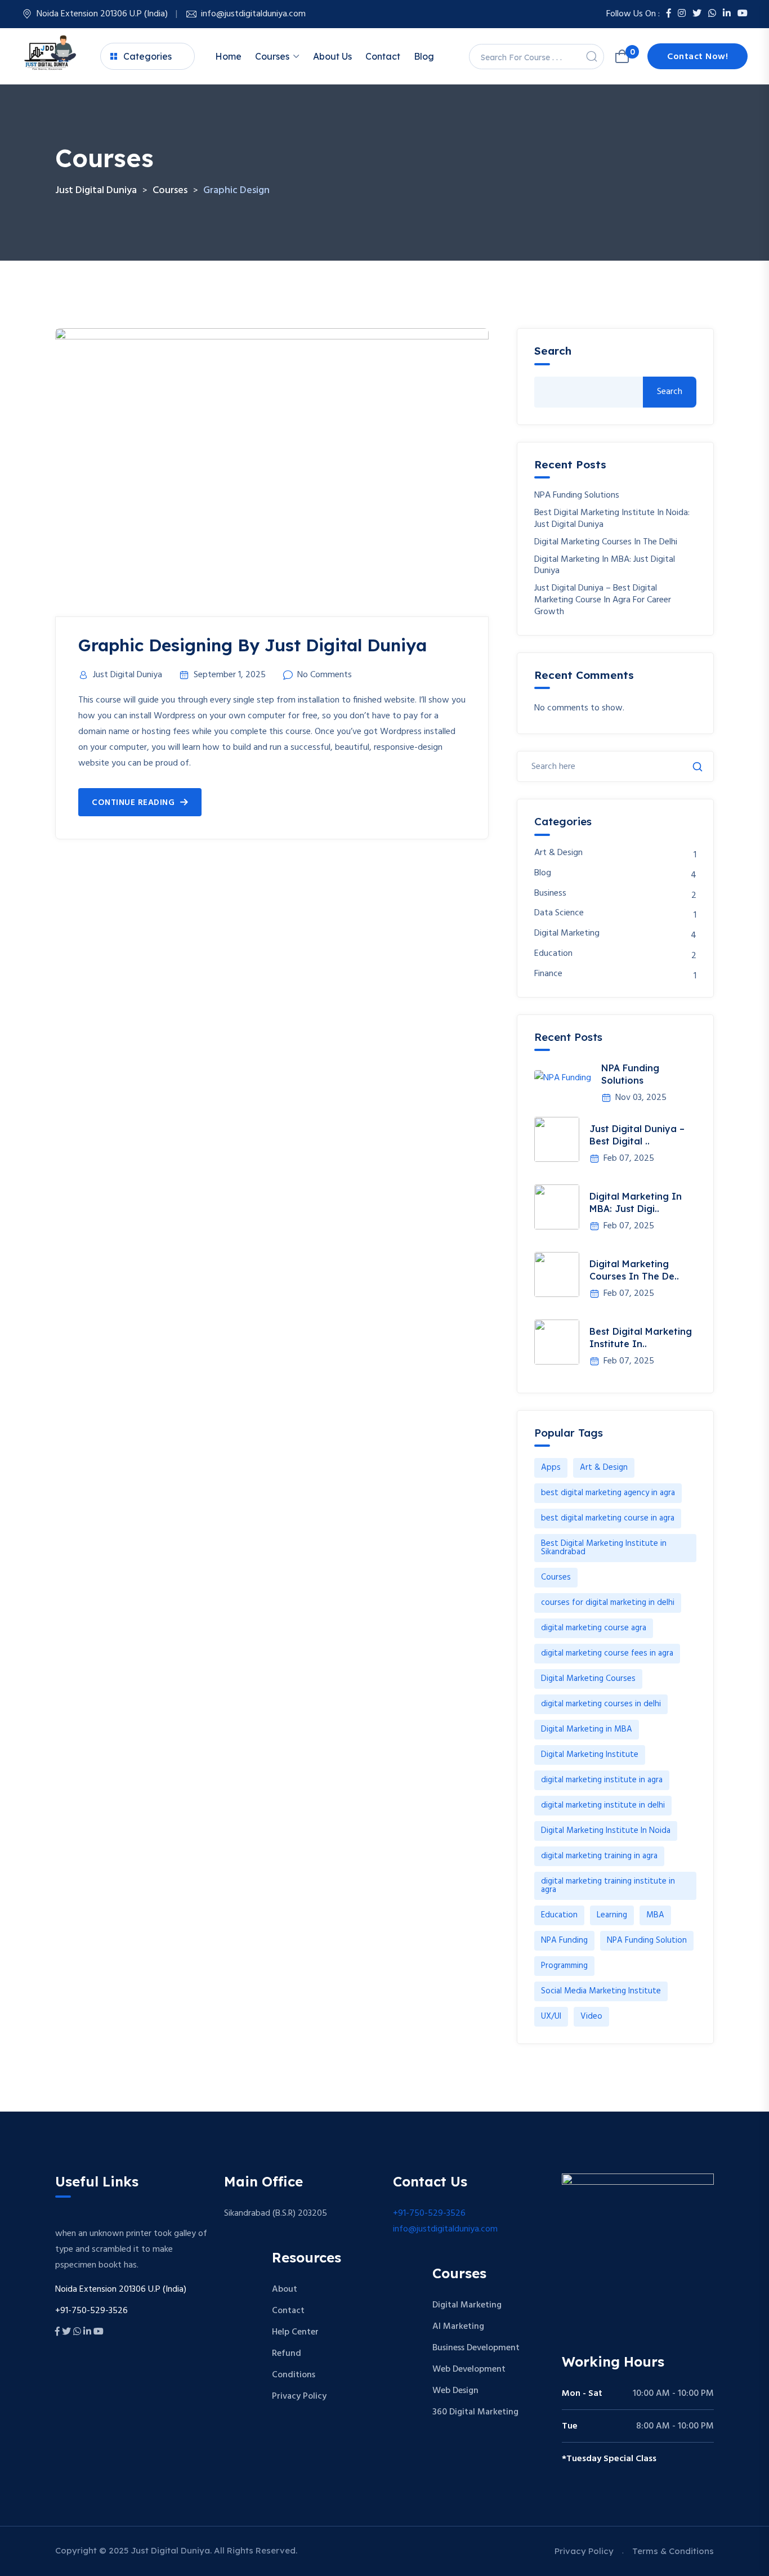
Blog (424, 56)
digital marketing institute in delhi (603, 1805)
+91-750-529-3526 (429, 2213)
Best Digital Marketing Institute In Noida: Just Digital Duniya (612, 519)
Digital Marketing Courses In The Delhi (606, 542)
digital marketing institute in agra (602, 1780)
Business (550, 894)
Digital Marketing (567, 934)
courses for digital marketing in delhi (608, 1603)
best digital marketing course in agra (608, 1518)
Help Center (295, 2332)
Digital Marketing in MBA (587, 1729)
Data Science (559, 913)
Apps (551, 1468)
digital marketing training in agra (599, 1856)
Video (591, 2016)
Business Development (476, 2348)
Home (228, 56)
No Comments (325, 675)
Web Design (455, 2391)
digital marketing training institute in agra (608, 1886)
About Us (332, 56)
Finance (548, 974)
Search (553, 351)
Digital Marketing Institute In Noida (606, 1831)
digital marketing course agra (594, 1628)
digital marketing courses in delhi (601, 1704)
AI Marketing (458, 2327)
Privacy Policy (299, 2396)
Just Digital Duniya (128, 675)
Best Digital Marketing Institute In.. (641, 1338)
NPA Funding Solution (647, 1940)
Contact (383, 56)
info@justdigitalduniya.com (253, 14)
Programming (564, 1966)
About (285, 2289)
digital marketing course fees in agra (607, 1653)
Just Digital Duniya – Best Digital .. (637, 1135)
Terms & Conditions (673, 2551)
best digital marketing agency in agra (608, 1493)
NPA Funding (564, 1940)
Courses (272, 56)
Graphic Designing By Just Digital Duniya (252, 645)
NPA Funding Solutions (577, 496)
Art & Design (558, 853)
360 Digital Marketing (475, 2412)
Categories (147, 56)
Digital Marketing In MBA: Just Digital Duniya (605, 566)
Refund (287, 2354)
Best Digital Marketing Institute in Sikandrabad (604, 1548)
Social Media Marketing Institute (601, 1991)
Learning (612, 1915)
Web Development (469, 2369)
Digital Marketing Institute (590, 1755)
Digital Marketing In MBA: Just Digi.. (636, 1202)
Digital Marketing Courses (588, 1679)
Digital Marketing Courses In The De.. (634, 1270)
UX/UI (551, 2016)
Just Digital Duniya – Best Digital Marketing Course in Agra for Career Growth (603, 600)
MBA (655, 1915)
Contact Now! (698, 57)
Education (553, 954)
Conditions (294, 2375)
